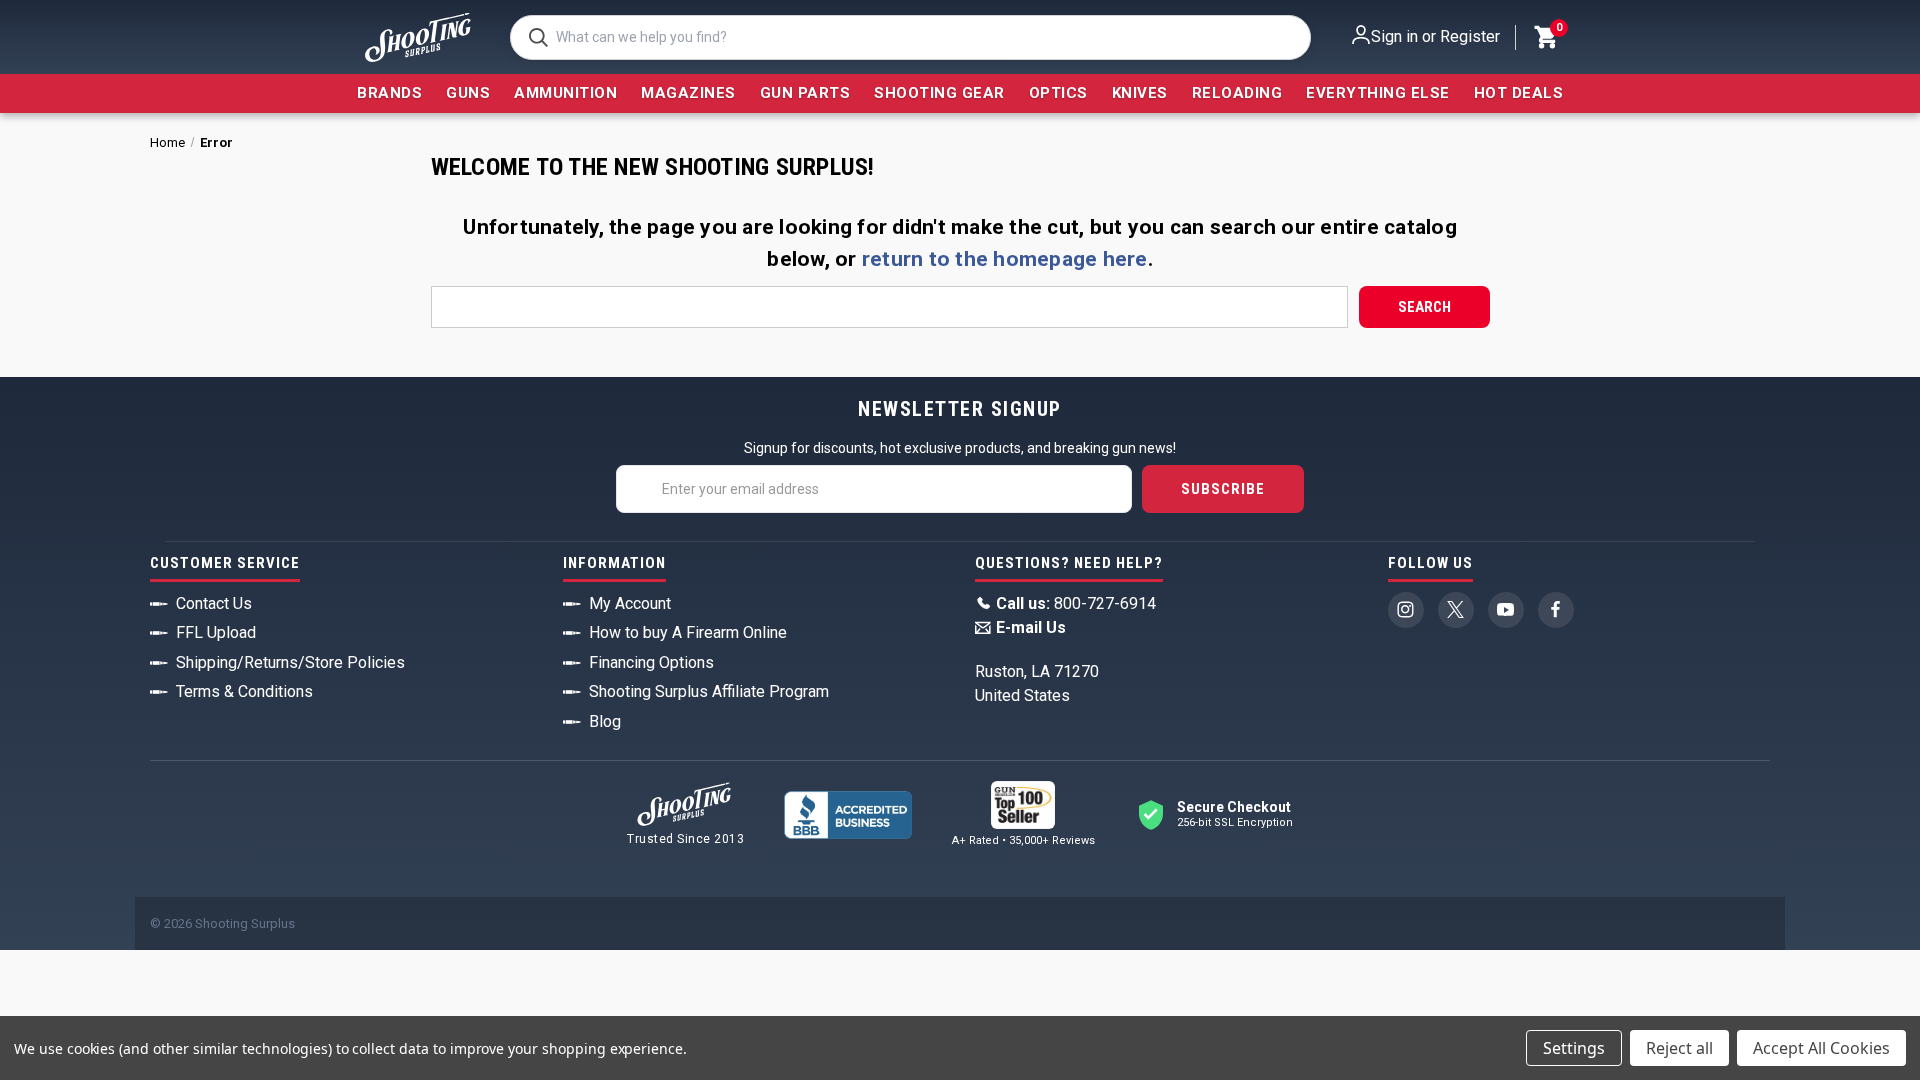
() (1558, 30)
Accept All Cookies (1821, 1048)
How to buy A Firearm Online (688, 632)
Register (1470, 36)
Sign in (1394, 36)
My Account (630, 603)
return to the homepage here (1005, 259)
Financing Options (651, 662)
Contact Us (214, 603)
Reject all (1679, 1048)
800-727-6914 (1076, 603)
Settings (1574, 1048)
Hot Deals (1519, 93)
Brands (389, 93)
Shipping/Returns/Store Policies (290, 662)
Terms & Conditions (244, 691)
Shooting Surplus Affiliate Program (709, 691)
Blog (605, 721)
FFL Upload (216, 632)
